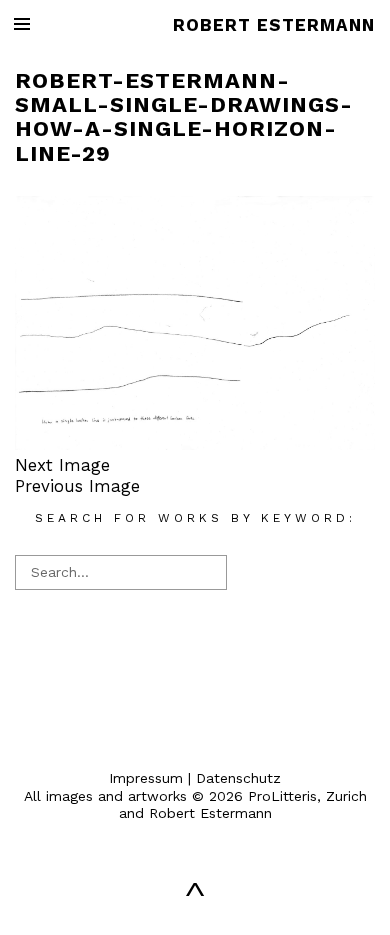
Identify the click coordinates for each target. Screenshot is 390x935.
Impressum (146, 778)
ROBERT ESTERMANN (274, 25)
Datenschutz (238, 778)
